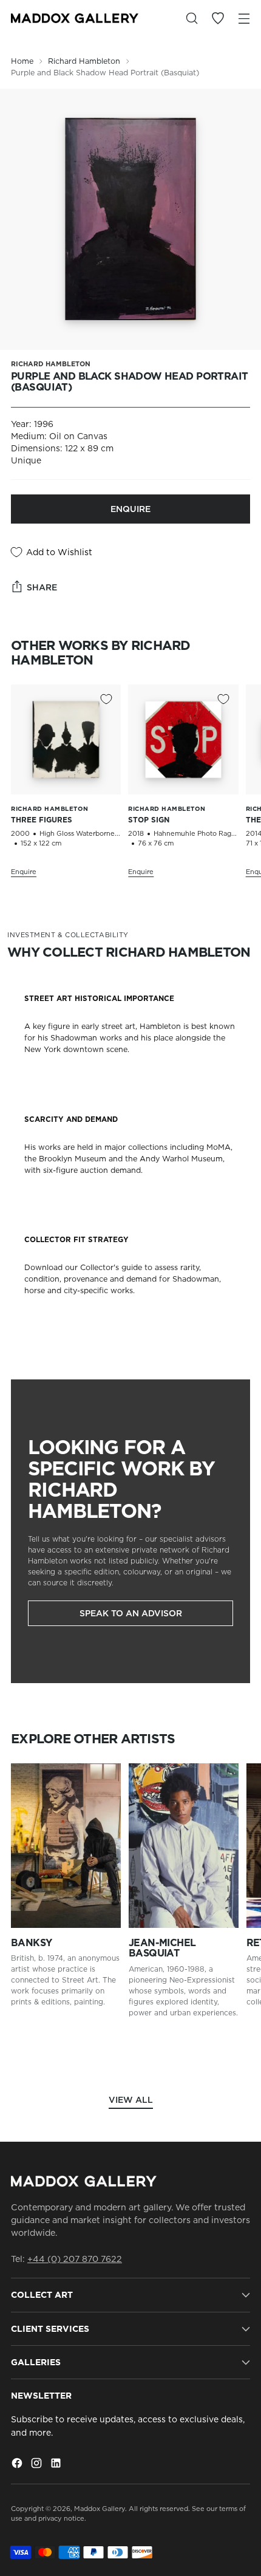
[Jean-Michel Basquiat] (184, 1846)
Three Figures (42, 820)
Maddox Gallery (100, 2509)
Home (22, 61)
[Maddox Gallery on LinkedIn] (57, 2465)
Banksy (32, 1943)
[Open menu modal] (244, 19)
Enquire (130, 509)
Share (42, 587)
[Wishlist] (218, 19)
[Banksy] (66, 1846)
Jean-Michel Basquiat (162, 1948)
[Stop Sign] (183, 740)
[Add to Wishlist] (106, 699)
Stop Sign (149, 820)
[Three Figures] (66, 740)
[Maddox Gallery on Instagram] (38, 2465)
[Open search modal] (192, 19)
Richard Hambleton (84, 61)
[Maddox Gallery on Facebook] (18, 2465)
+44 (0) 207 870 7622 (75, 2259)
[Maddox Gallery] (75, 18)
